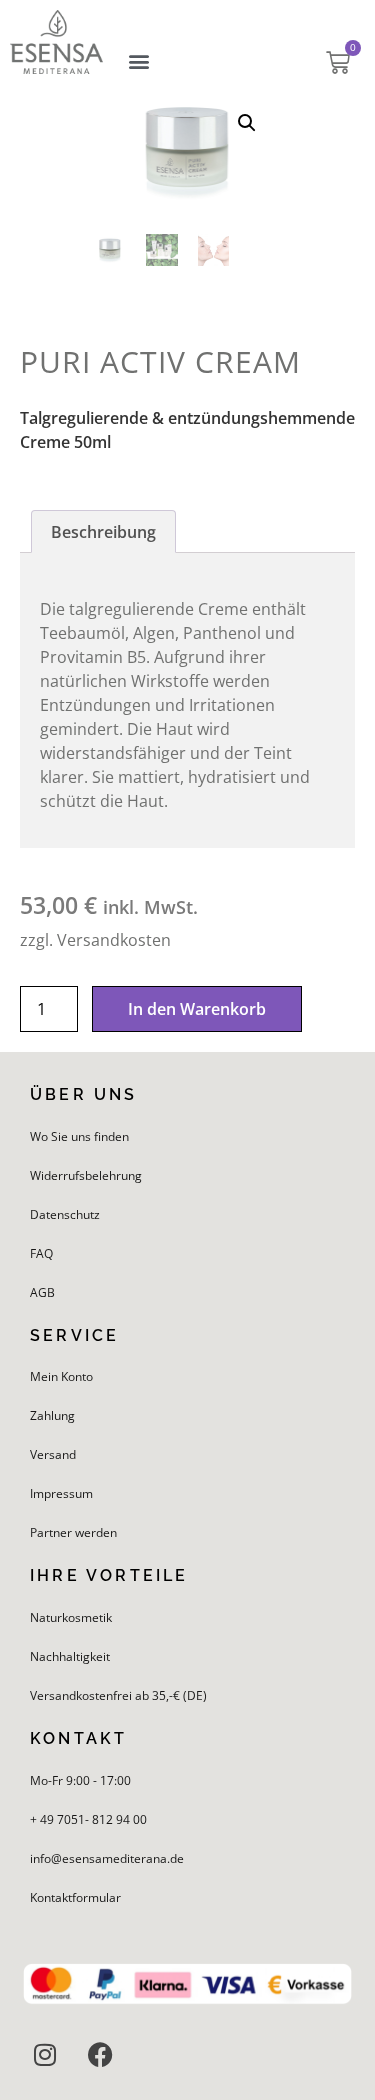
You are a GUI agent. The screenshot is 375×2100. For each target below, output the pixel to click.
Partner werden (73, 1532)
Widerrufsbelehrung (86, 1175)
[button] (139, 61)
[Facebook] (100, 2055)
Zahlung (52, 1415)
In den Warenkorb (197, 1009)
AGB (42, 1292)
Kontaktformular (75, 1897)
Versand (53, 1454)
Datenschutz (65, 1214)
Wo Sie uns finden (79, 1136)
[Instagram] (45, 2055)
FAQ (41, 1253)
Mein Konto (61, 1376)
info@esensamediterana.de (107, 1858)
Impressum (61, 1493)
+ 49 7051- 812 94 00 (88, 1819)
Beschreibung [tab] (103, 532)
